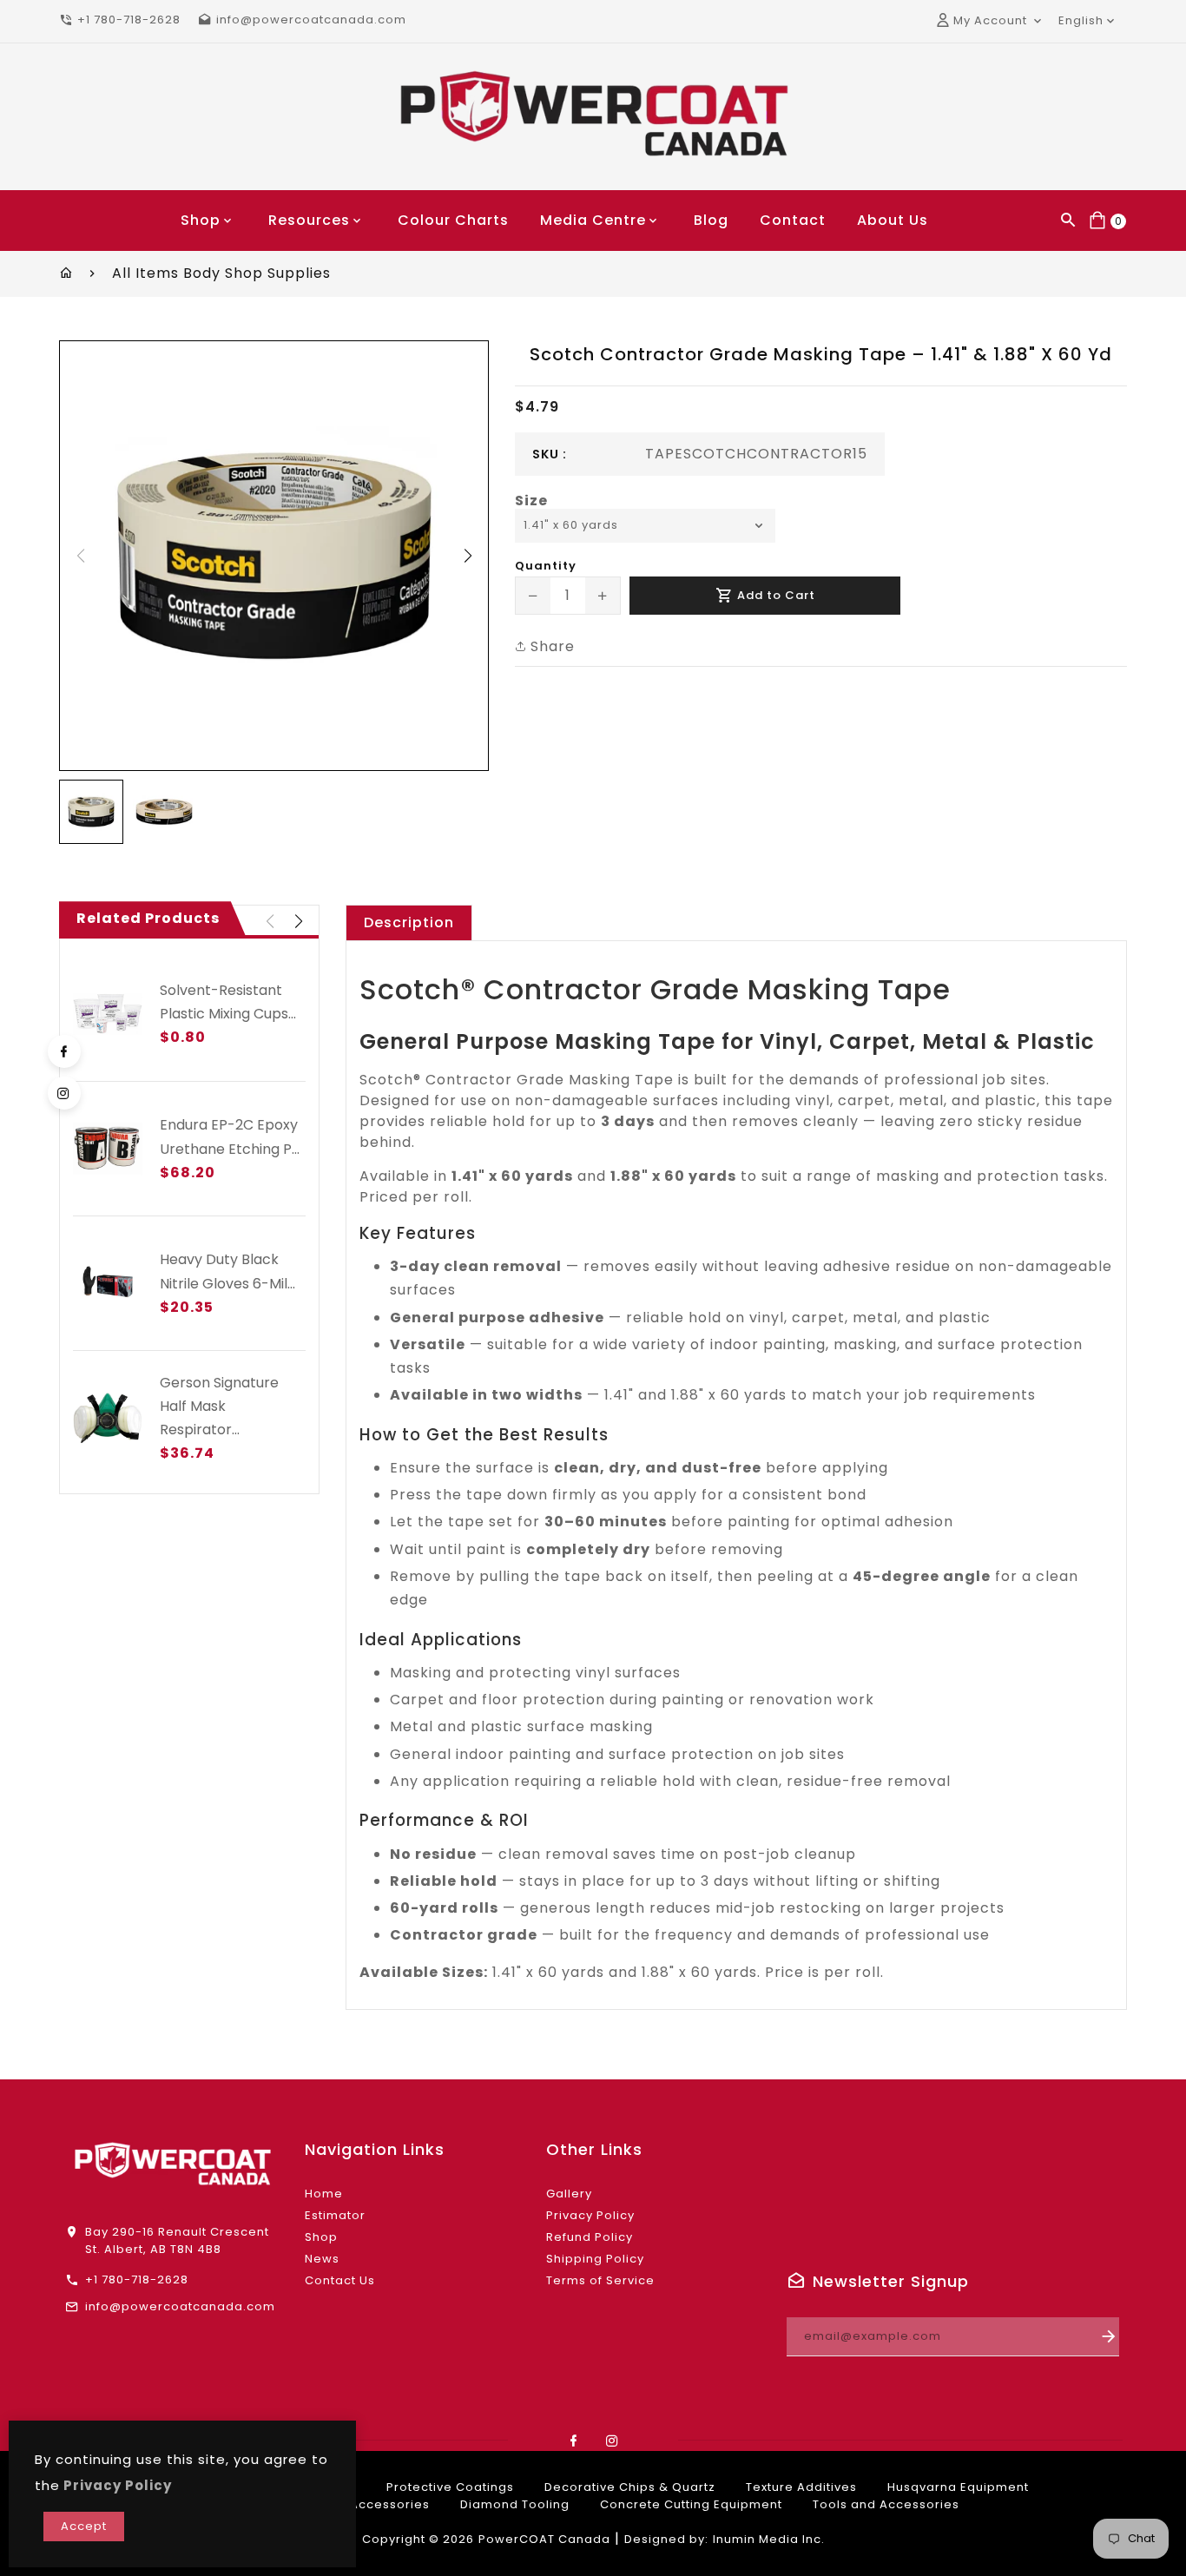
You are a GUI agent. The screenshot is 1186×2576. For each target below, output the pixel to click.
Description (409, 922)
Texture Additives (801, 2487)
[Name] (1109, 2337)
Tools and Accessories (886, 2504)
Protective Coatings (450, 2487)
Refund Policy (590, 2237)
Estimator (335, 2215)
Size (531, 501)
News (322, 2259)
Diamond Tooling (515, 2504)
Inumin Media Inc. (769, 2539)
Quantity (546, 566)
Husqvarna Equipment (958, 2487)
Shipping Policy (595, 2259)
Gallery (569, 2194)
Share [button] (550, 647)
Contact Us (340, 2280)
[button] (468, 556)
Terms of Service (600, 2280)
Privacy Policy (590, 2215)
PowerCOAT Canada (544, 2539)
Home (324, 2194)
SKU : (550, 454)
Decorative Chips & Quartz (630, 2487)
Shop (321, 2237)
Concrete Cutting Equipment (691, 2504)
